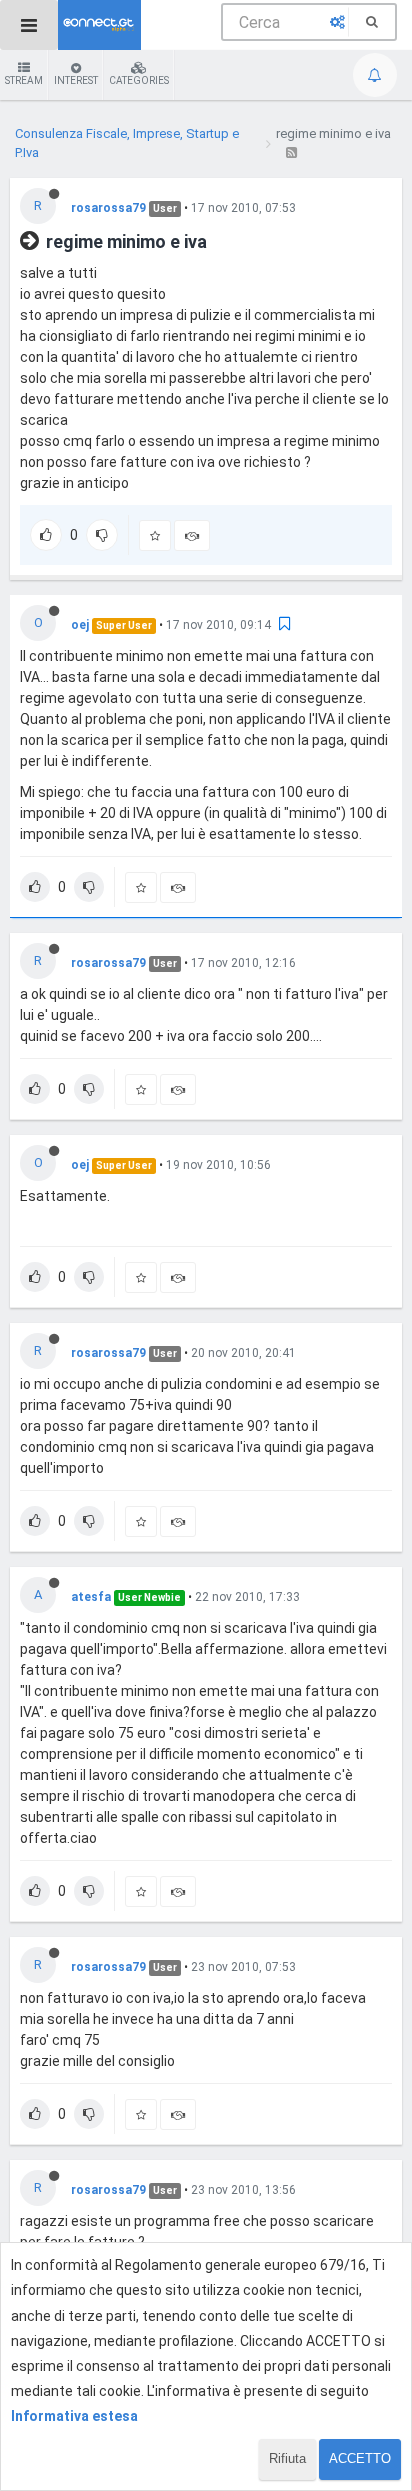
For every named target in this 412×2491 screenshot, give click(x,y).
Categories (139, 80)
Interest (76, 80)
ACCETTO (360, 2458)
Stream (24, 80)
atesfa (91, 1597)
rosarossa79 (108, 208)
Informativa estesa (74, 2416)
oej (80, 625)
